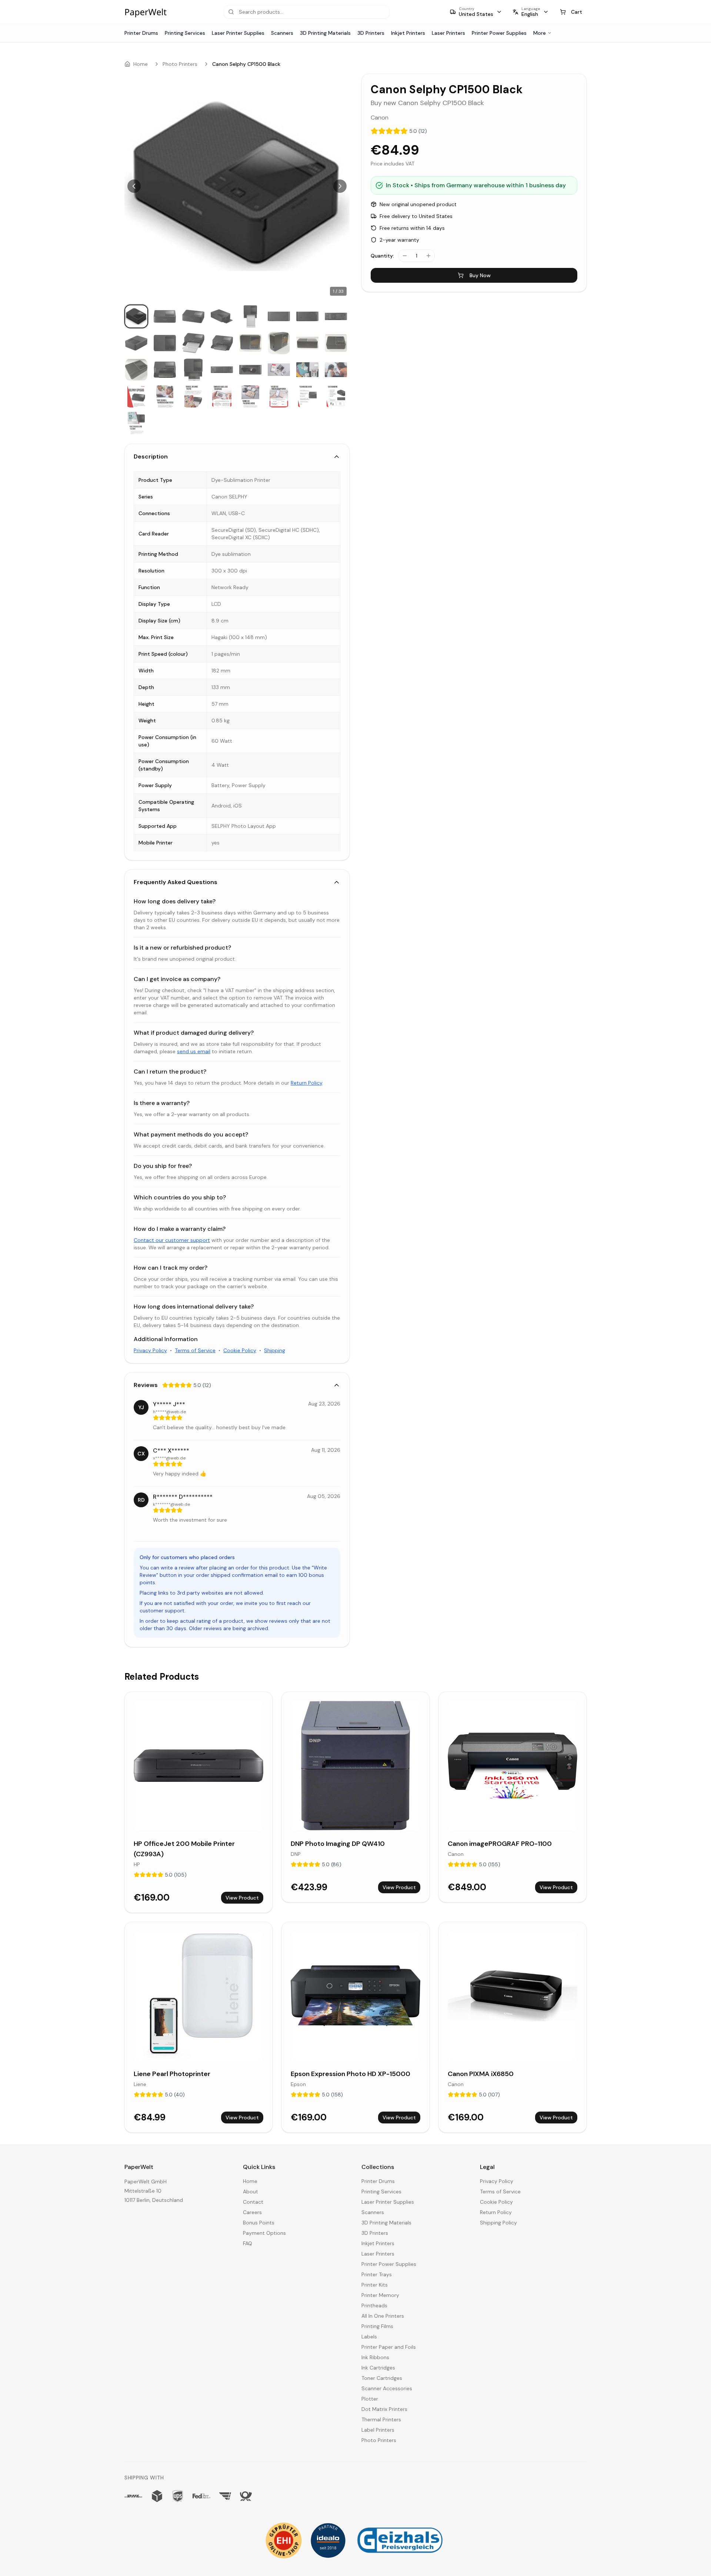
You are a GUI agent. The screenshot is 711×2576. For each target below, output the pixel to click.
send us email (194, 1051)
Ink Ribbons (375, 2357)
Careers (252, 2212)
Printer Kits (375, 2285)
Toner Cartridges (382, 2378)
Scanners (282, 33)
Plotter (370, 2399)
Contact (253, 2202)
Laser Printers (448, 33)
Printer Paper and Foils (389, 2347)
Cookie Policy (240, 1350)
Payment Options (264, 2233)
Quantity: (382, 256)
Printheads (374, 2305)
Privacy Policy (150, 1350)
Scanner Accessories (387, 2388)
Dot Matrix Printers (384, 2409)
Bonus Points (259, 2223)
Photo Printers (180, 64)
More (540, 33)
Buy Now (480, 275)
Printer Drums (141, 33)
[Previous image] (134, 186)
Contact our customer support (172, 1240)
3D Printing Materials (325, 33)
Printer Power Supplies (499, 33)
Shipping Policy (498, 2223)
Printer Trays (377, 2274)
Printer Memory (380, 2295)
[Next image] (340, 186)
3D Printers (371, 33)
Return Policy (306, 1083)
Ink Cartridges (378, 2368)
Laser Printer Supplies (238, 33)
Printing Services (185, 33)
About (251, 2192)
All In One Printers (383, 2316)
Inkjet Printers (408, 33)
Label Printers (378, 2430)
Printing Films (377, 2326)
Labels (369, 2337)
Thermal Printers (381, 2419)
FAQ (248, 2243)
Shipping (275, 1350)
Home (141, 64)
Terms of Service (195, 1350)
